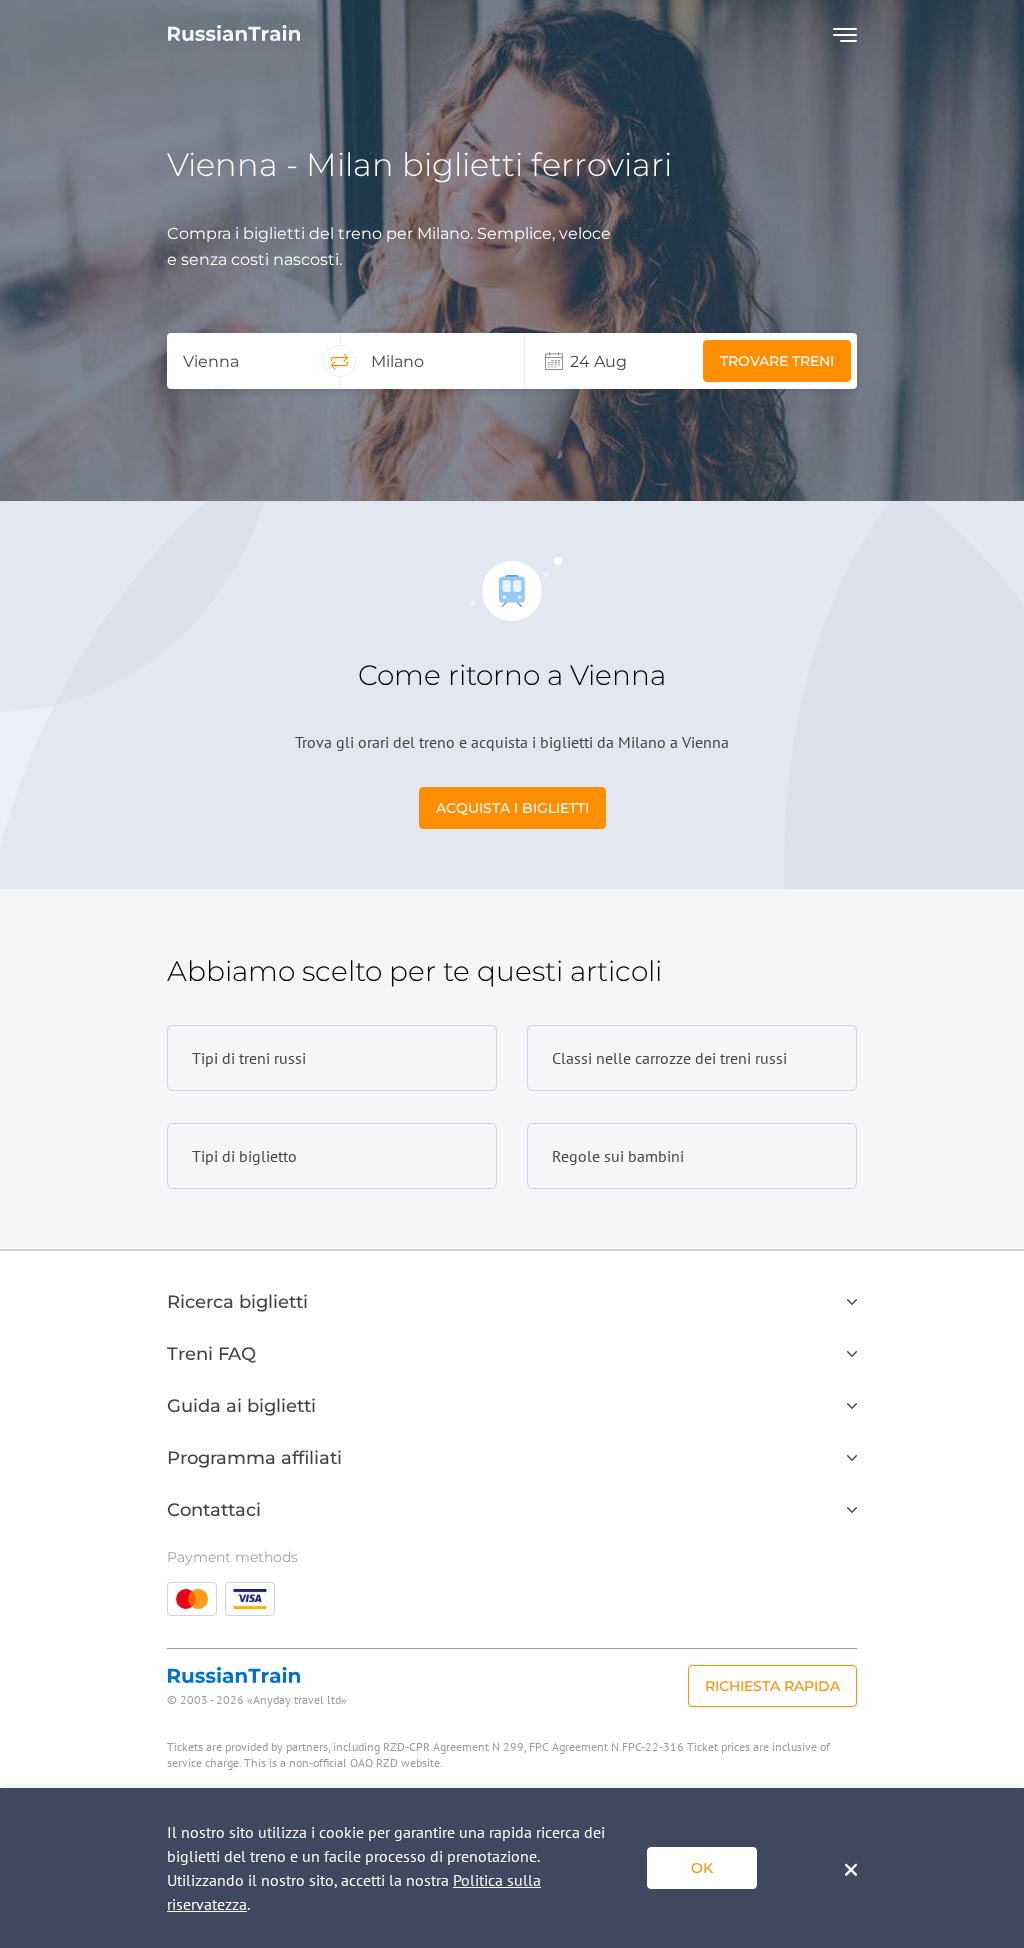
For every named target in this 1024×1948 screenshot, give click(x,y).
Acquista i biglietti (512, 808)
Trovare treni (777, 361)
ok (702, 1868)
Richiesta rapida (772, 1686)
